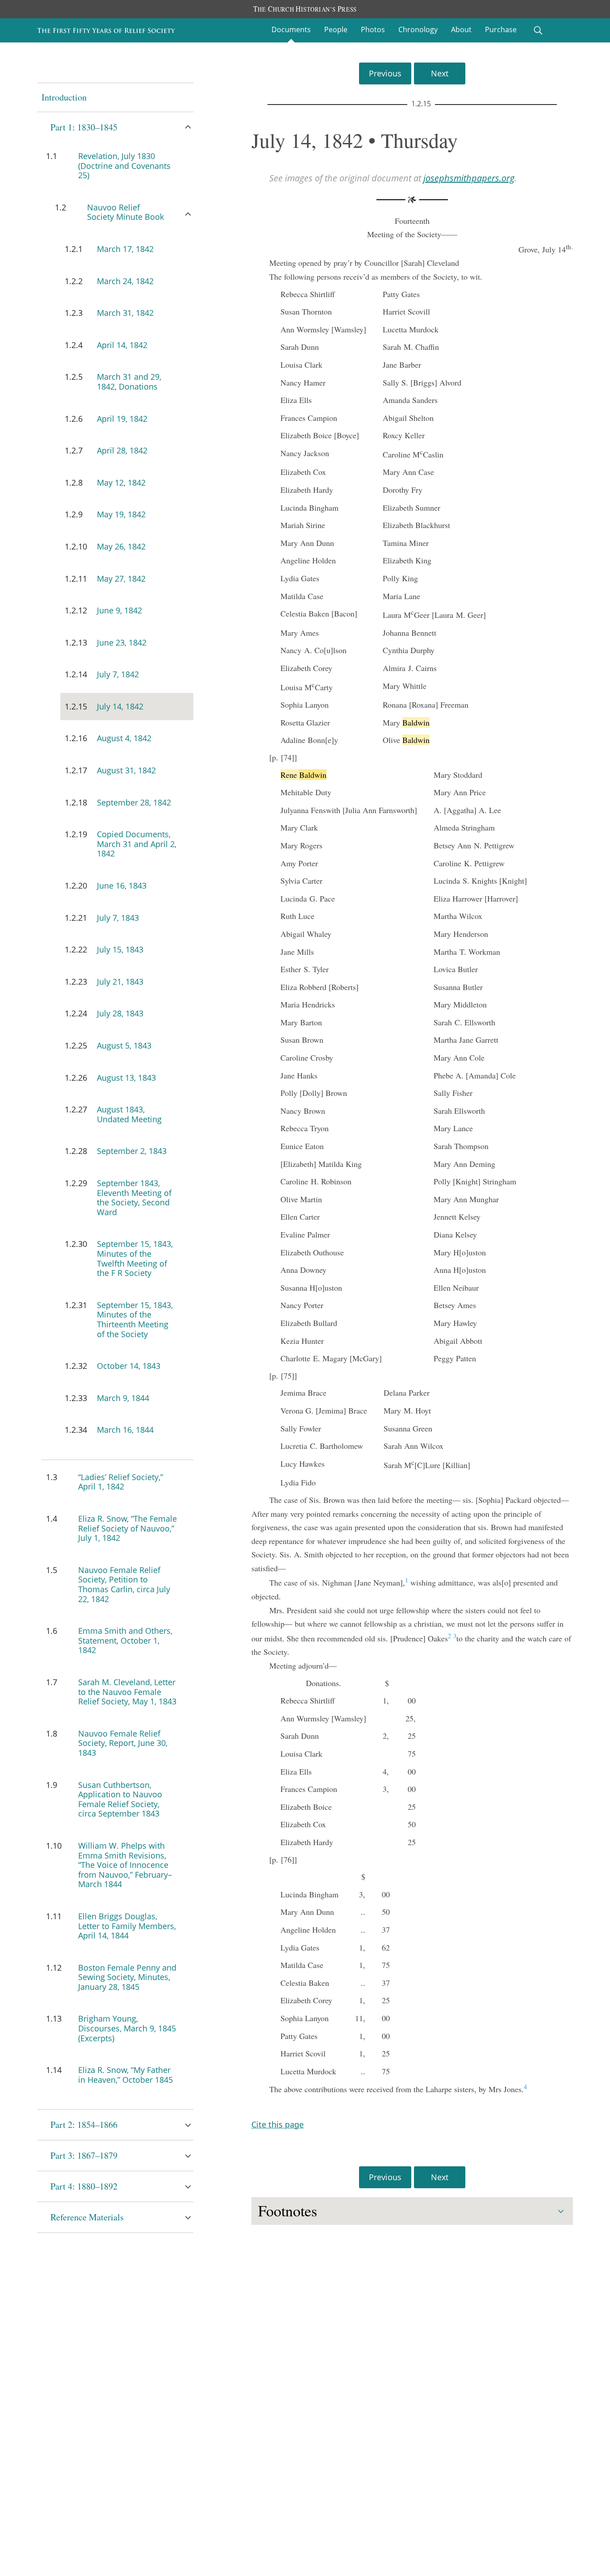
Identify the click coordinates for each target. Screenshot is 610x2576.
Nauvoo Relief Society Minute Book (125, 212)
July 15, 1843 (120, 949)
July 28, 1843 (120, 1013)
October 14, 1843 (129, 1366)
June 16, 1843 (122, 885)
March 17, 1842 (125, 249)
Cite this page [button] (278, 2124)
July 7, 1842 (118, 674)
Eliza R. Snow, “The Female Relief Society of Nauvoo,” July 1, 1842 (127, 1528)
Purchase (501, 29)
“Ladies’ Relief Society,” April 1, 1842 (121, 1482)
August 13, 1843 (126, 1078)
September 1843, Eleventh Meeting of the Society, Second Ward (134, 1198)
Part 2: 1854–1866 (84, 2125)
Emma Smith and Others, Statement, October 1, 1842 (125, 1640)
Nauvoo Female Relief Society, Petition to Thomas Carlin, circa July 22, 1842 (124, 1584)
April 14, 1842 (122, 345)
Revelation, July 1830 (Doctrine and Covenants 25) (124, 166)
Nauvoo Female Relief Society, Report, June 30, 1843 (123, 1743)
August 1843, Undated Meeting (129, 1114)
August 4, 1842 (124, 738)
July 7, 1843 (118, 918)
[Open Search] (538, 30)
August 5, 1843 (124, 1045)
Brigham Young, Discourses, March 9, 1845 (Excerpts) (127, 2028)
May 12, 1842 (121, 482)
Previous (385, 73)
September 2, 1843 (132, 1151)
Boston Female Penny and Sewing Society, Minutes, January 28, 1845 (127, 1977)
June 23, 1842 (122, 642)
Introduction (64, 97)
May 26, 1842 (121, 546)
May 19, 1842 (121, 514)
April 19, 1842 (122, 419)
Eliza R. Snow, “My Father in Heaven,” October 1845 (125, 2075)
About (461, 29)
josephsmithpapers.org (469, 178)
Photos (373, 29)
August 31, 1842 (126, 770)
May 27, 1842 (121, 579)
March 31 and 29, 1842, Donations (129, 382)
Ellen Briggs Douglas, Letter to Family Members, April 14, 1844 (127, 1926)
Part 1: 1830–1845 (84, 127)
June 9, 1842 (119, 610)
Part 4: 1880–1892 (84, 2186)
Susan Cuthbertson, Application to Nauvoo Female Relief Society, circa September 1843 (120, 1799)
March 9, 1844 (123, 1398)
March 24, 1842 (125, 281)
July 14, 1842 (120, 706)
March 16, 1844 (125, 1430)
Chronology (418, 29)
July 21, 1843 (120, 982)
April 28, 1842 (122, 450)
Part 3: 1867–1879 (84, 2155)
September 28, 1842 (134, 802)
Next (440, 73)
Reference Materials (87, 2217)
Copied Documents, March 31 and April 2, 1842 (137, 844)
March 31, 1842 (125, 313)
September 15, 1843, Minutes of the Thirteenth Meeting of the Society (135, 1319)
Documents (291, 29)
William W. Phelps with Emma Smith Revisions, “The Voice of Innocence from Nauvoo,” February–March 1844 (125, 1865)
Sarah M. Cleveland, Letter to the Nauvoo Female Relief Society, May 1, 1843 (127, 1692)
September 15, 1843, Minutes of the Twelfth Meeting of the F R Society (135, 1258)
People (336, 29)
